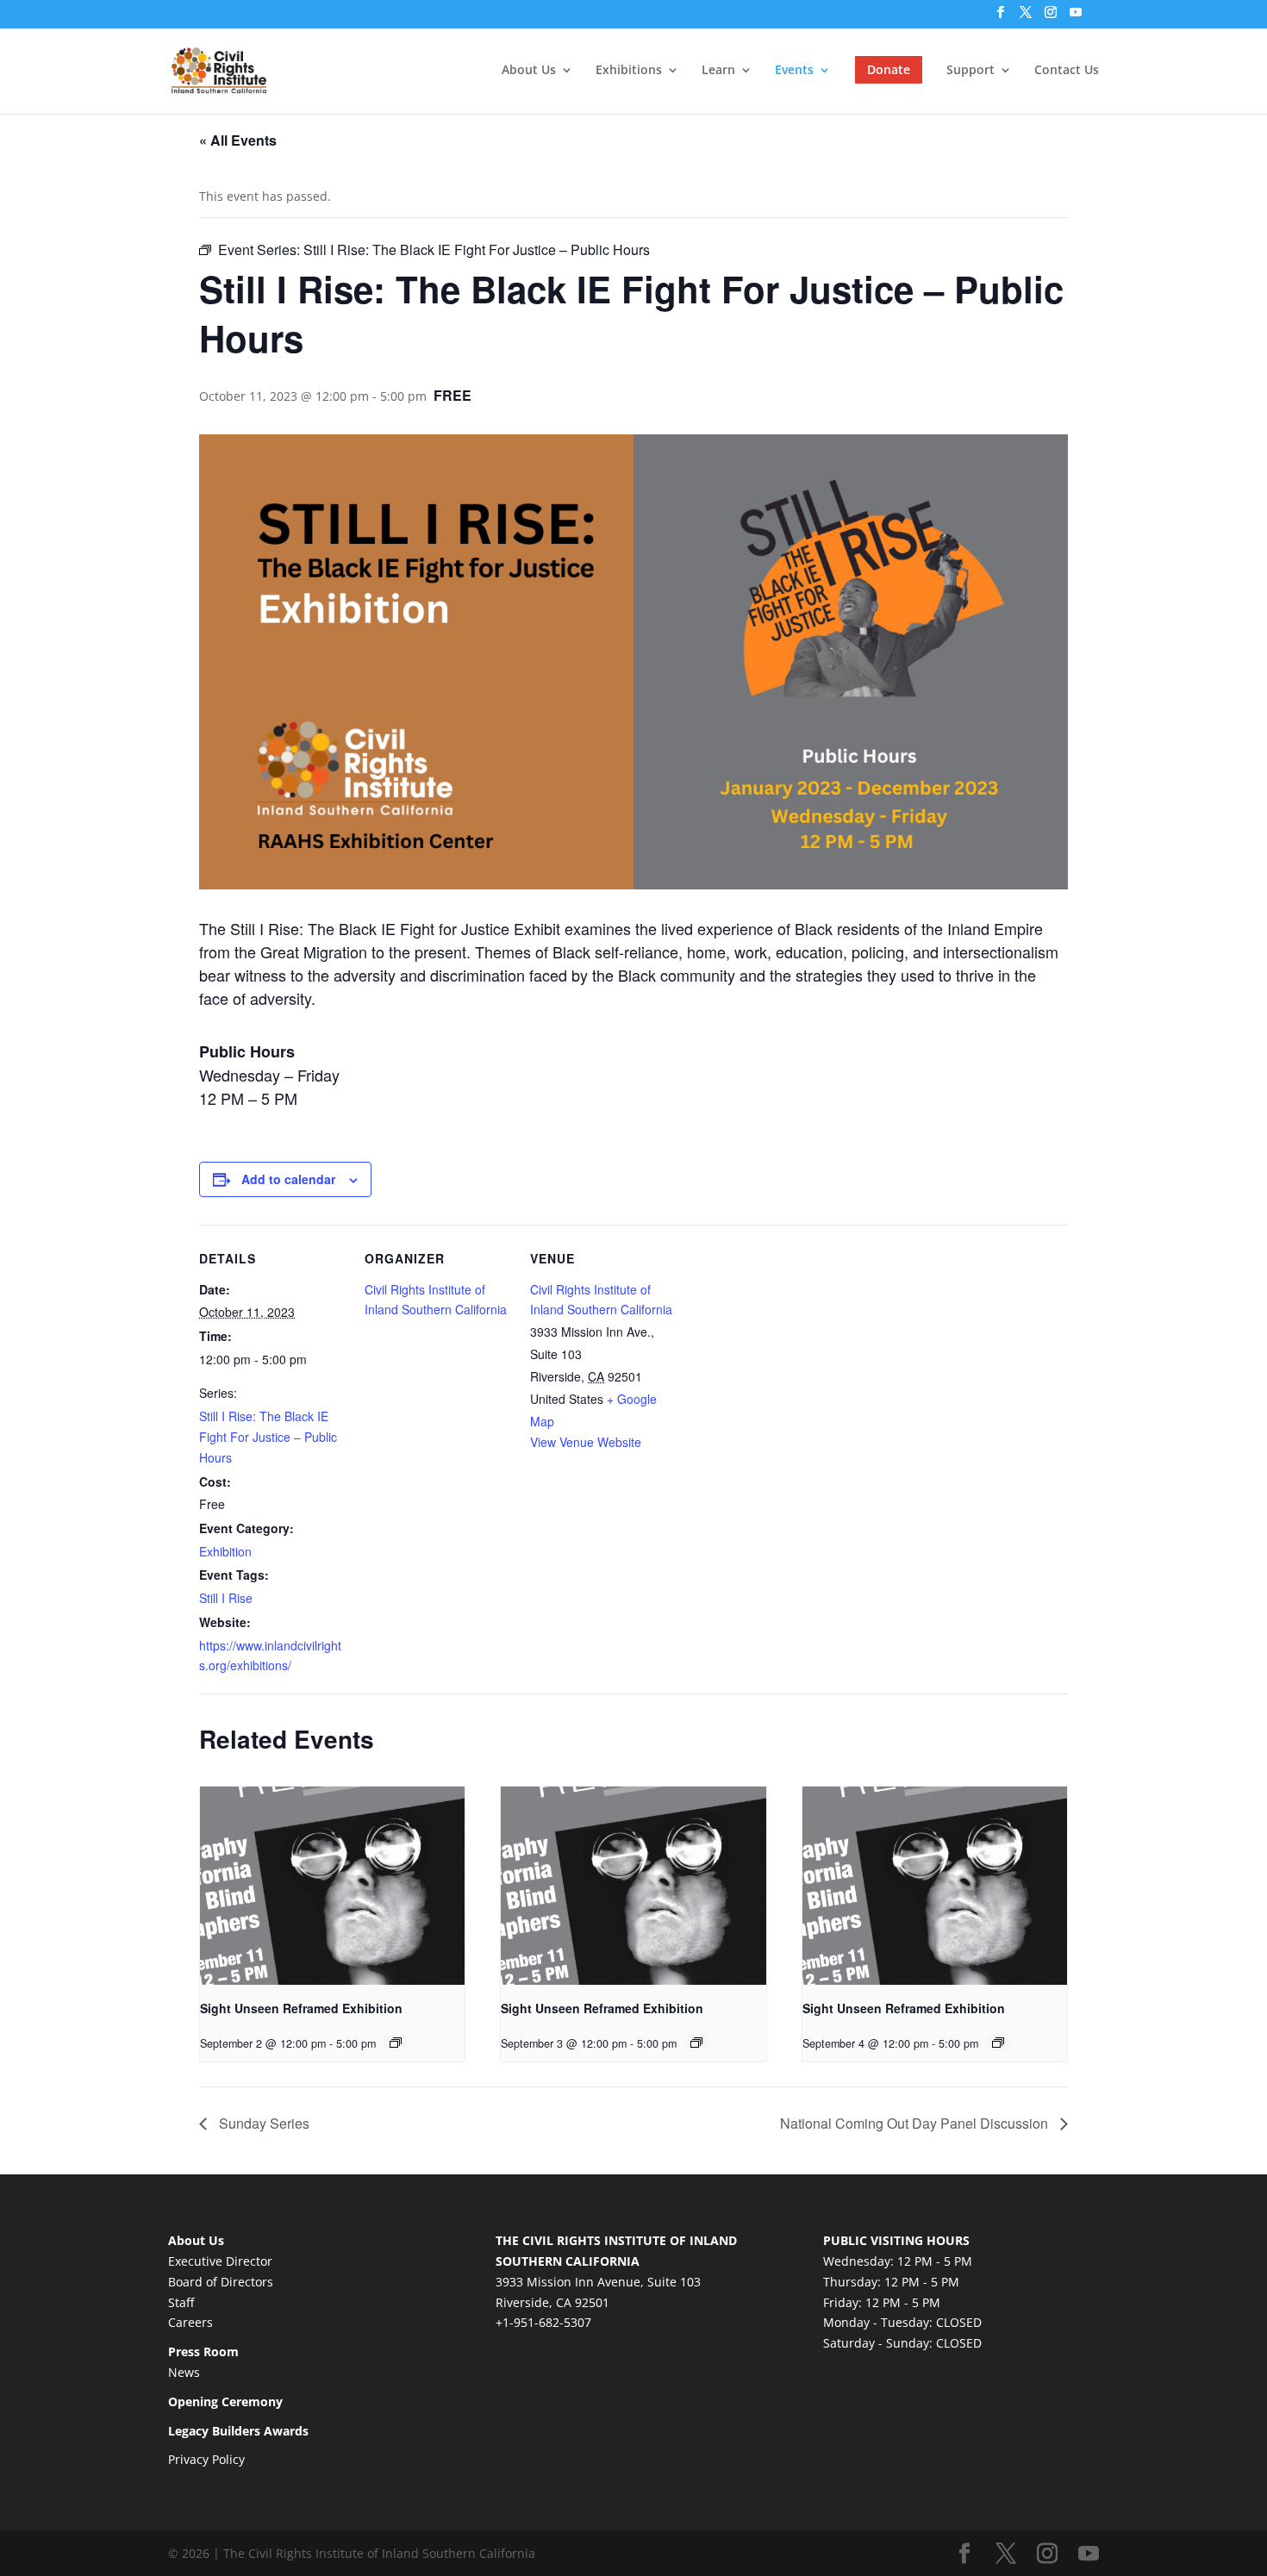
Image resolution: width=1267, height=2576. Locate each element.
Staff (181, 2302)
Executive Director (220, 2261)
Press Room (203, 2351)
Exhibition (225, 1551)
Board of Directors (221, 2282)
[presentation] (332, 1886)
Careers (190, 2322)
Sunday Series (262, 2123)
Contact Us (1067, 71)
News (184, 2372)
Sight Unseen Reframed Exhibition (301, 2008)
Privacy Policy (206, 2459)
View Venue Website (586, 1442)
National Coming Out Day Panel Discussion (916, 2123)
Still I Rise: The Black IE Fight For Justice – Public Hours (268, 1437)
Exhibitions (629, 71)
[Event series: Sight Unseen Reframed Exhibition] (396, 2043)
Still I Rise (226, 1598)
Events (794, 71)
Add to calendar (288, 1179)
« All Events (238, 140)
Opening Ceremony (225, 2401)
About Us (529, 71)
